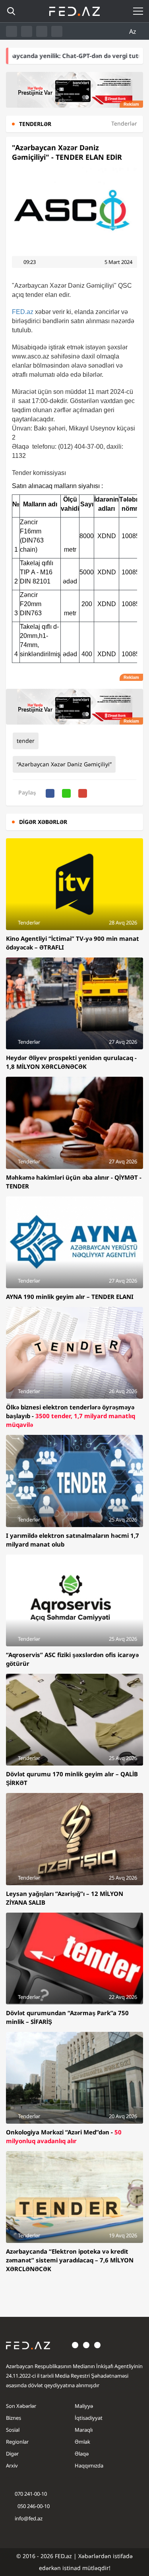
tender (26, 741)
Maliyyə (84, 2406)
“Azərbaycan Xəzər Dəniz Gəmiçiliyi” (64, 764)
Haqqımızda (89, 2466)
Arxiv (12, 2466)
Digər (12, 2454)
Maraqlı (84, 2430)
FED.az (23, 312)
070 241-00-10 (31, 2494)
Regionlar (17, 2442)
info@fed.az (29, 2518)
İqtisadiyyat (89, 2418)
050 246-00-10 (33, 2506)
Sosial (13, 2430)
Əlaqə (82, 2454)
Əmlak (82, 2442)
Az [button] (134, 31)
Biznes (14, 2418)
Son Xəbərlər (21, 2406)
